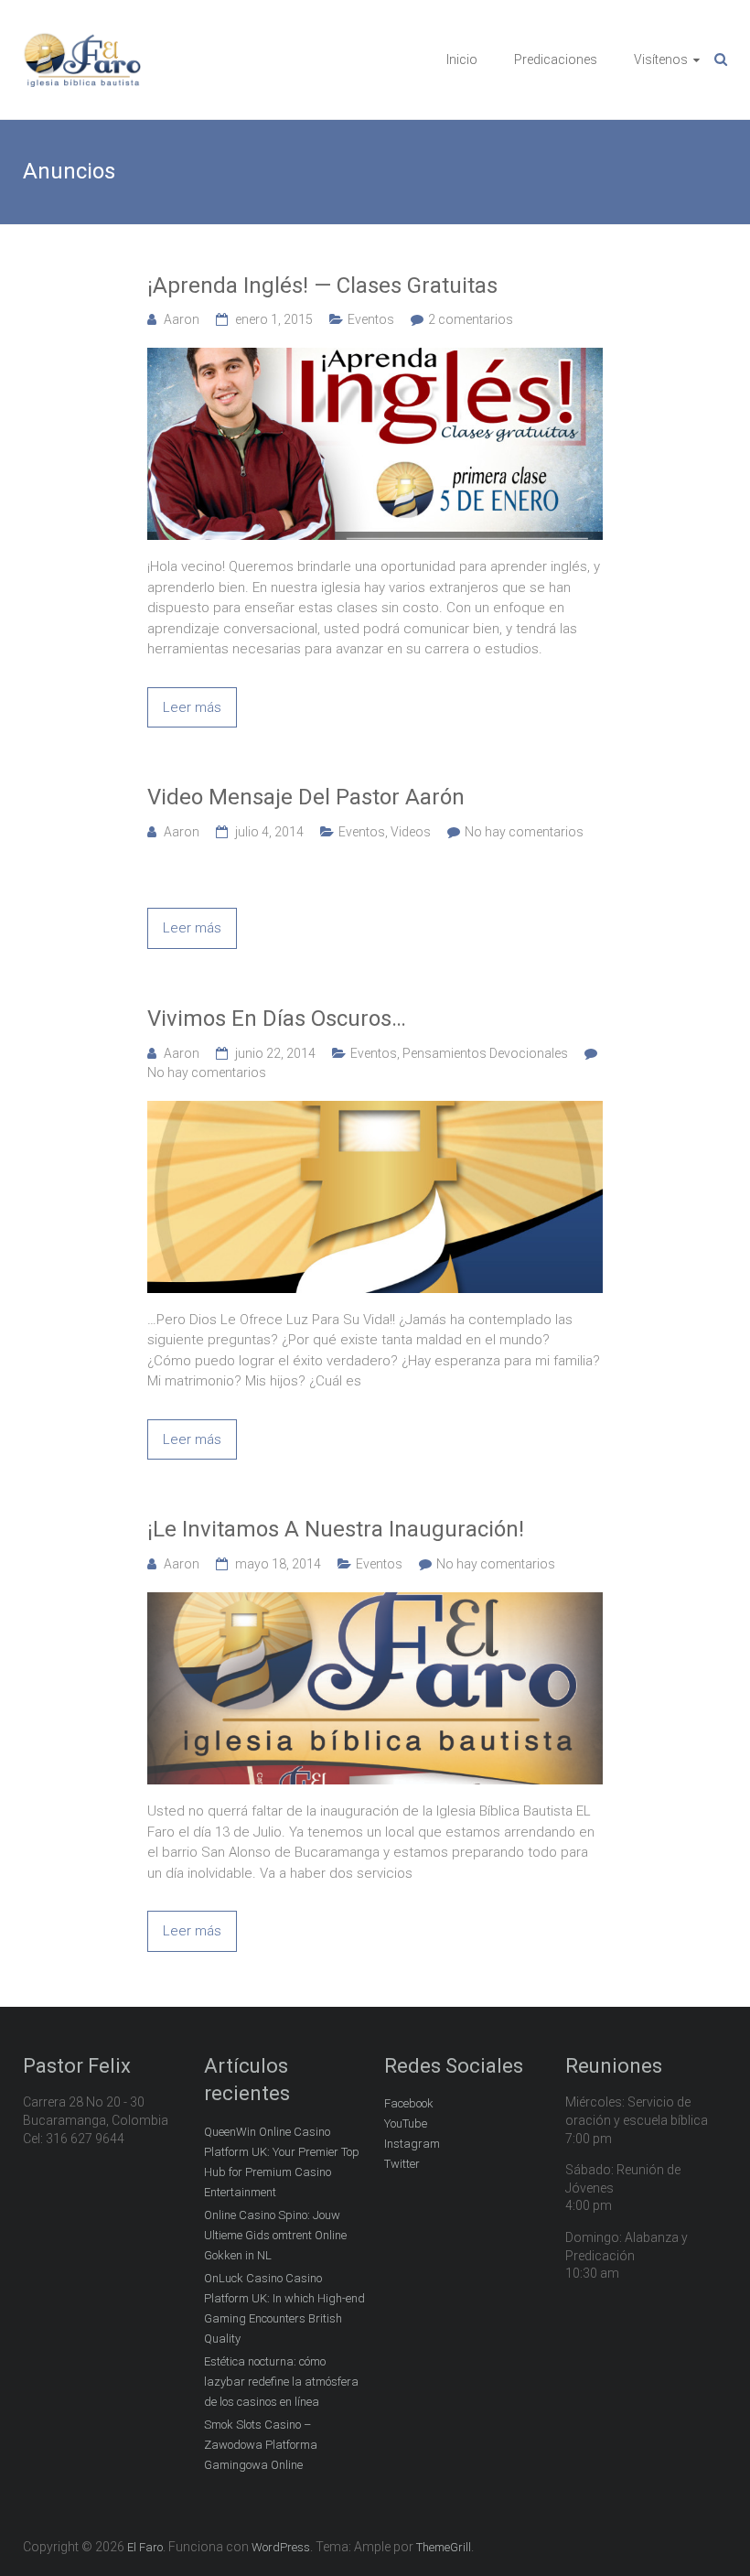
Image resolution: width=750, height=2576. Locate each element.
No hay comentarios (524, 832)
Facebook (409, 2103)
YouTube (406, 2123)
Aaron (182, 319)
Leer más (192, 707)
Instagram (412, 2144)
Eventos (371, 319)
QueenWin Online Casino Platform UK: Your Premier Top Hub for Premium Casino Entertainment (282, 2162)
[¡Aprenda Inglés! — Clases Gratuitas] (375, 358)
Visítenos (661, 59)
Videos (411, 832)
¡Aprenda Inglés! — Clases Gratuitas (322, 286)
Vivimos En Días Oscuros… (277, 1019)
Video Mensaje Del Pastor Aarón (306, 797)
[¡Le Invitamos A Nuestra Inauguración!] (375, 1602)
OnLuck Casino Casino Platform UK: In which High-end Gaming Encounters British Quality (284, 2308)
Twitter (402, 2164)
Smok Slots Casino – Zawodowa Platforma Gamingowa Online (261, 2445)
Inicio (462, 59)
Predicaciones (556, 59)
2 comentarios (471, 319)
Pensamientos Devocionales (485, 1053)
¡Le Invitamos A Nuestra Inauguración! (336, 1529)
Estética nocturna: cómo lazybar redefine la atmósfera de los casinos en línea (281, 2382)
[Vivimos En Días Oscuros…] (375, 1111)
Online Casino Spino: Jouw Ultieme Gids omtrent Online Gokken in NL (275, 2235)
